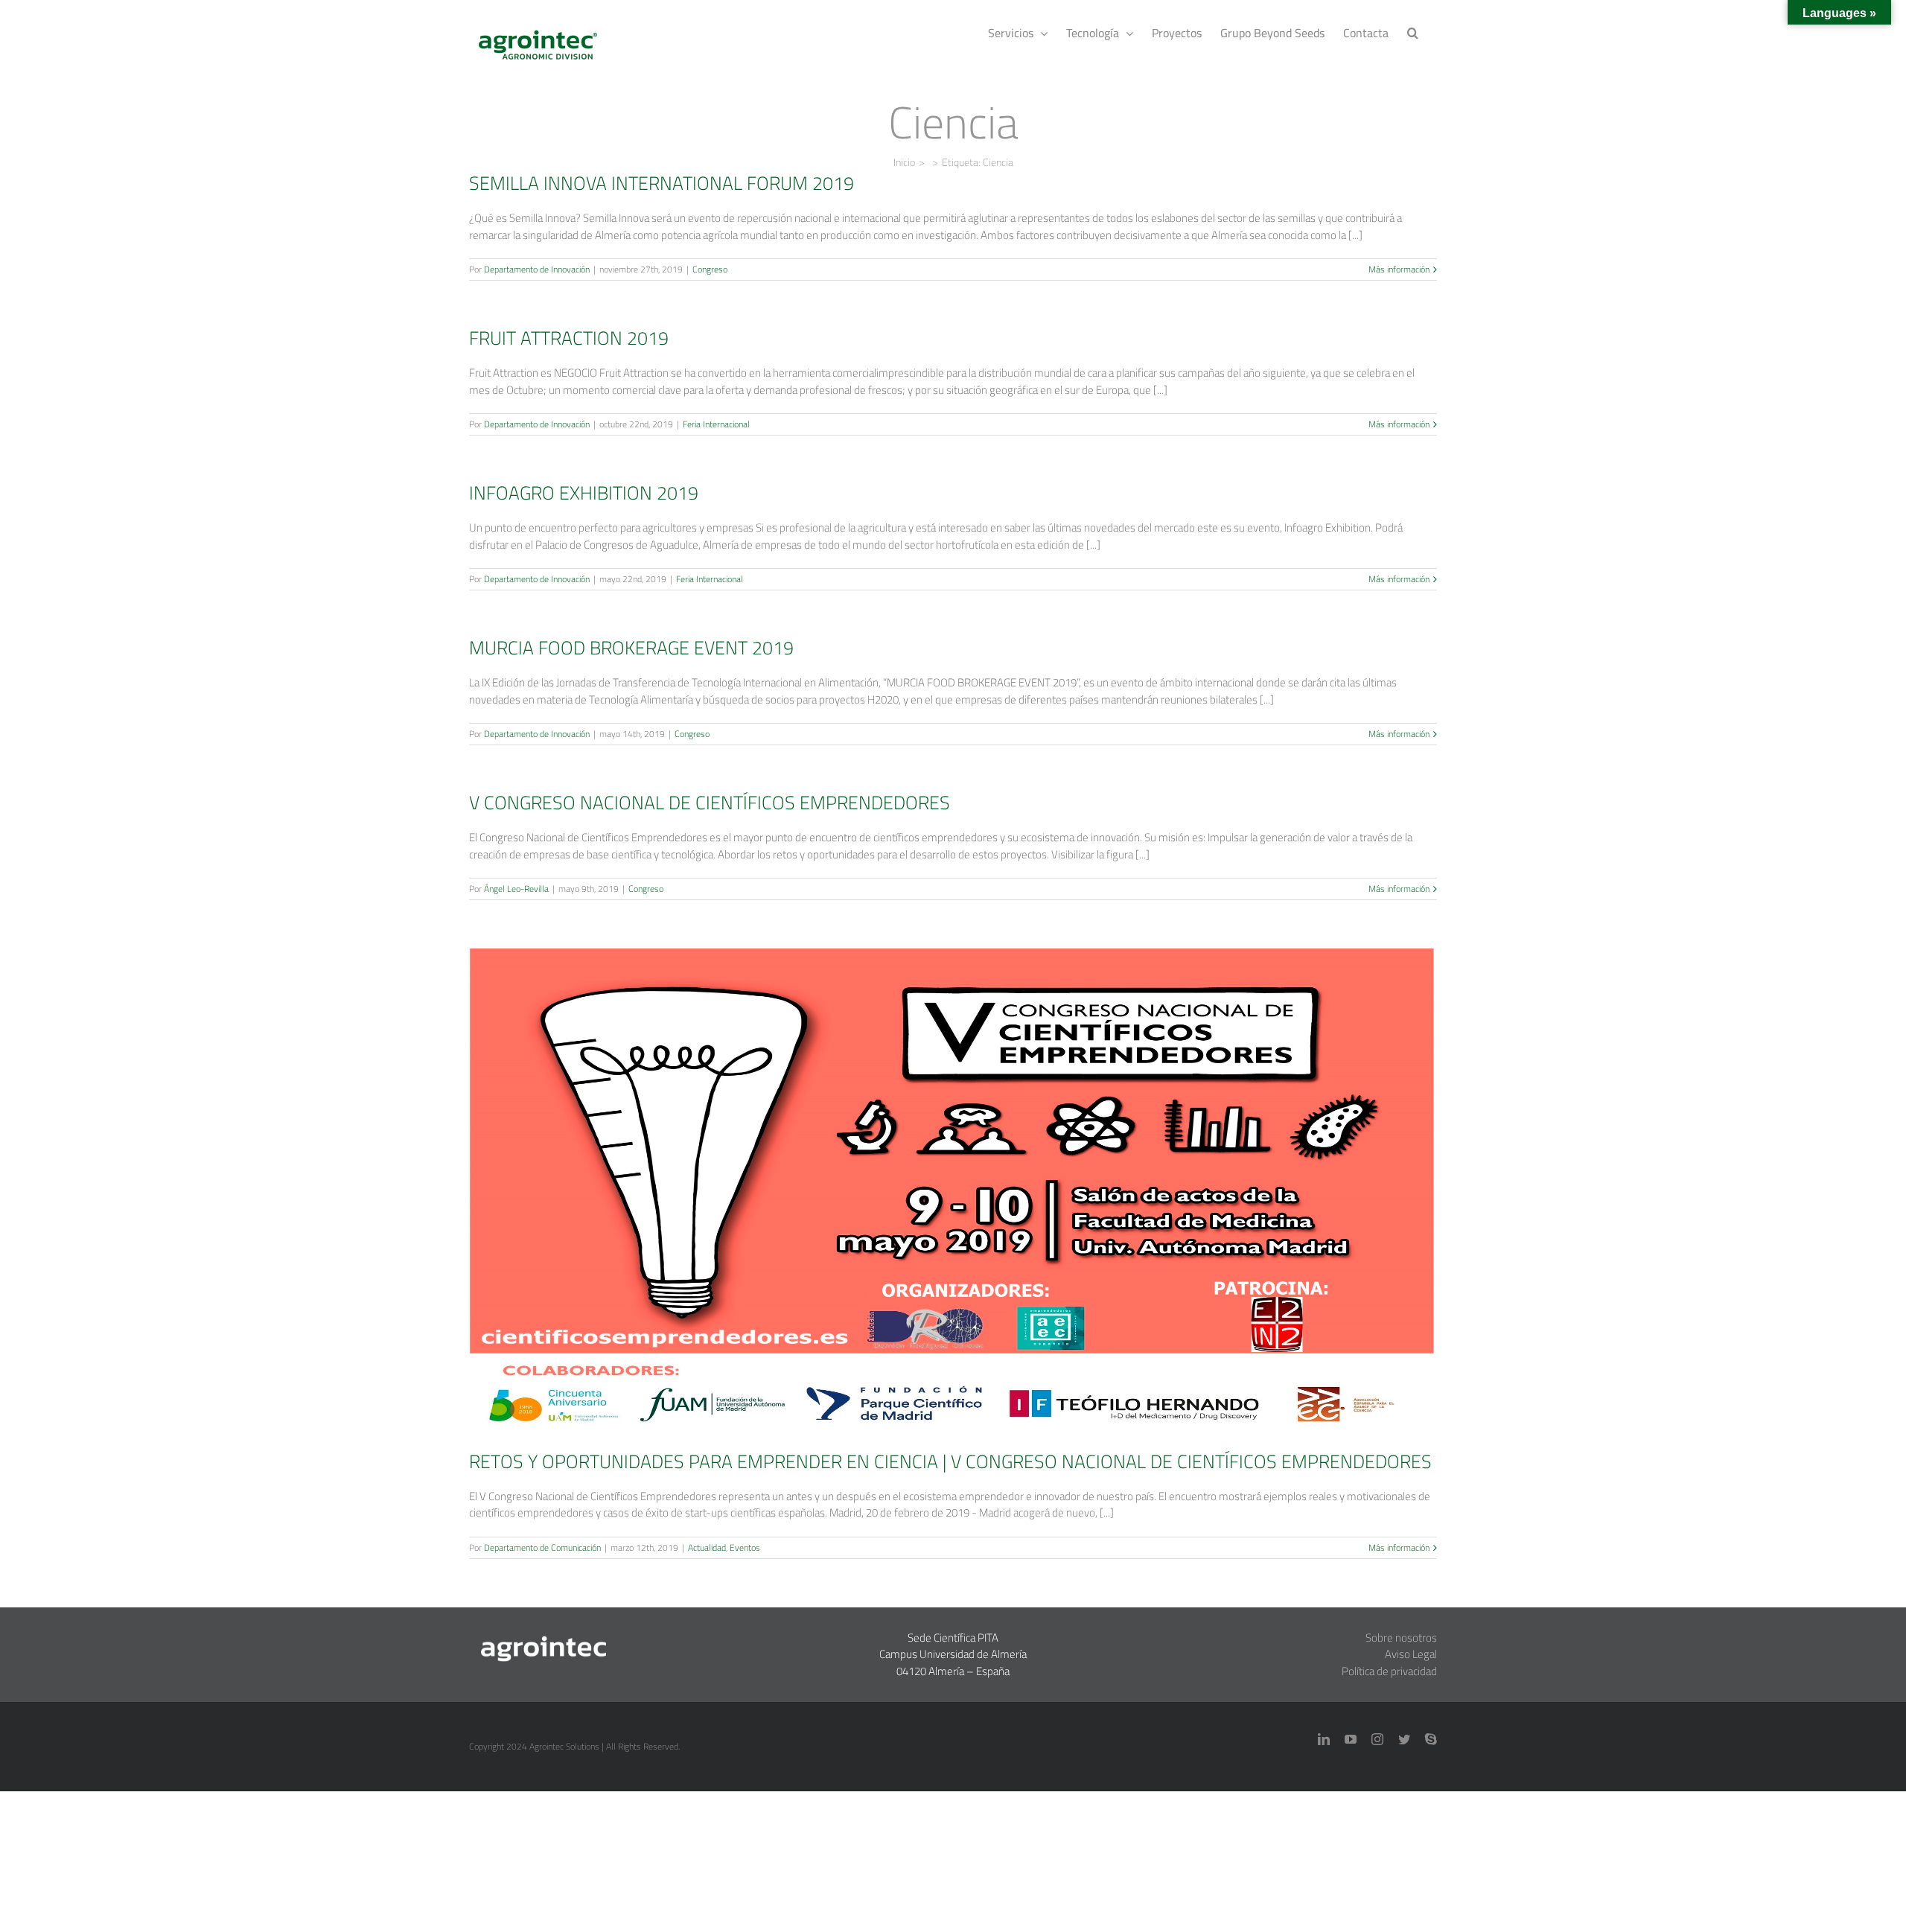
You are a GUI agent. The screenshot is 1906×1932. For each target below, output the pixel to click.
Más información (1399, 270)
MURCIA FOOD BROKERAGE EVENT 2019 (631, 647)
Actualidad (936, 1215)
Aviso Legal (1411, 1654)
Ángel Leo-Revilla (516, 889)
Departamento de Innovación (537, 269)
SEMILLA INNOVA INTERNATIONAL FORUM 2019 (662, 183)
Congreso (710, 269)
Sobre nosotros (1401, 1638)
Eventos (974, 1215)
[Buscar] (1413, 31)
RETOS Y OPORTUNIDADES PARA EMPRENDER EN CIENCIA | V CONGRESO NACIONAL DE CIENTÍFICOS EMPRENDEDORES (953, 1168)
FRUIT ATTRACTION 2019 (569, 338)
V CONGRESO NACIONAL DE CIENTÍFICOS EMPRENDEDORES (710, 802)
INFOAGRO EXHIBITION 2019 (584, 492)
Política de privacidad (1389, 1671)
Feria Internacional (716, 424)
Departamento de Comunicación (542, 1547)
